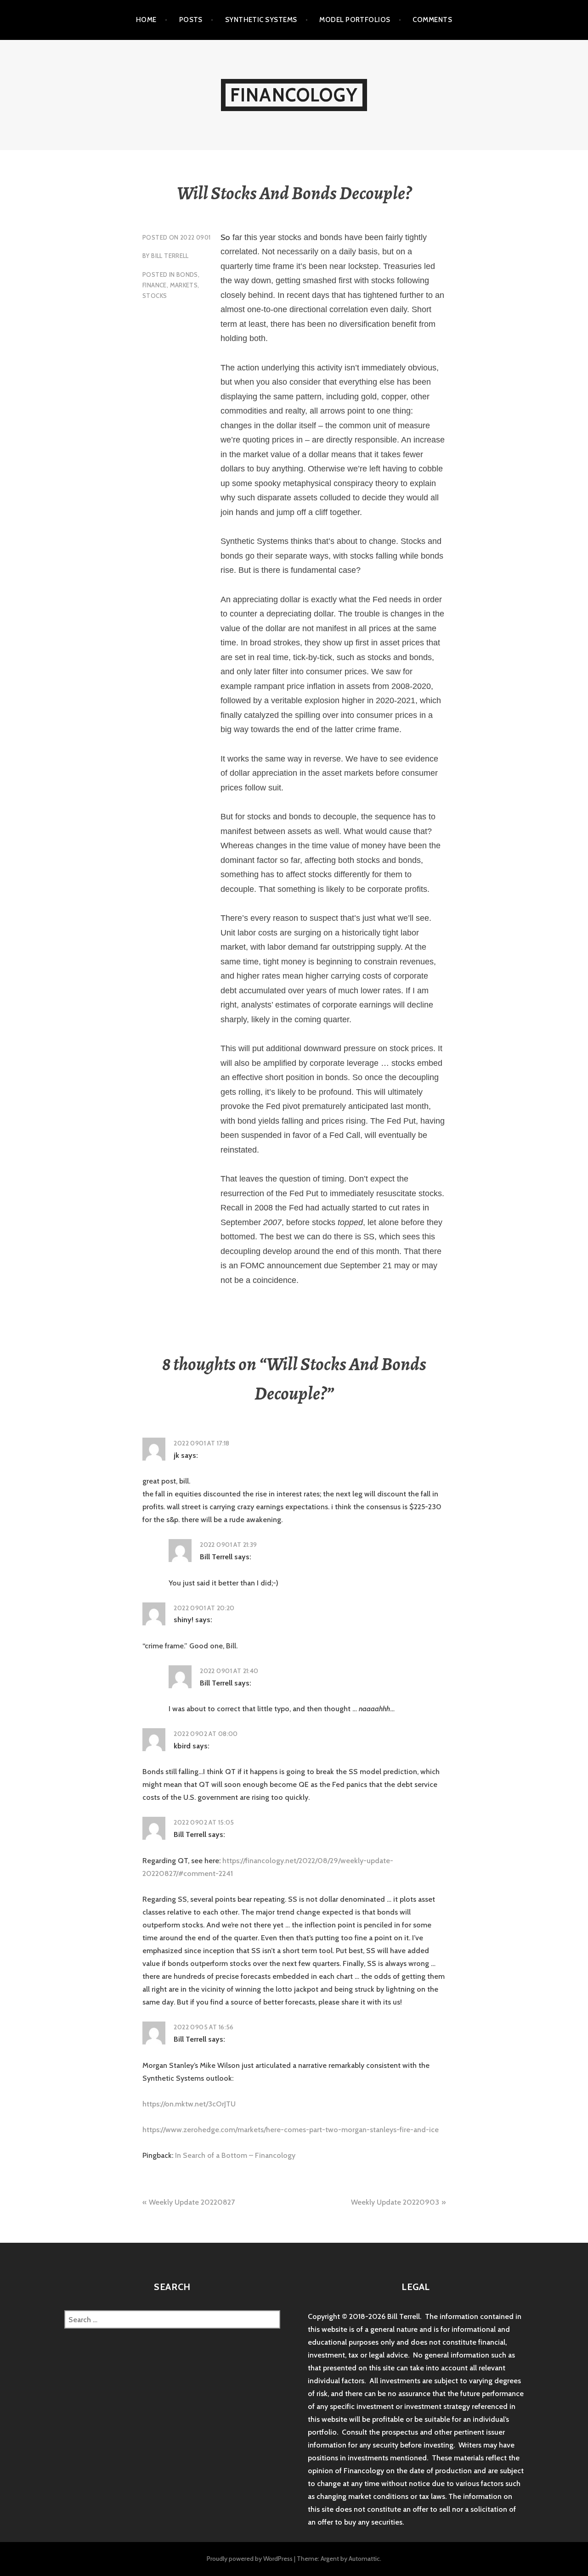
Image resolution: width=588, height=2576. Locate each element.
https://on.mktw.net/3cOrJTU (189, 2104)
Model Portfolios (355, 20)
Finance (155, 285)
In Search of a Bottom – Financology (235, 2155)
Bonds (187, 274)
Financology (294, 95)
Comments (432, 20)
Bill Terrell (170, 256)
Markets (184, 285)
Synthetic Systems (261, 20)
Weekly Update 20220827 (192, 2202)
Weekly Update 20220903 (395, 2202)
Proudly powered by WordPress (250, 2559)
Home (146, 20)
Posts (191, 20)
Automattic (364, 2559)
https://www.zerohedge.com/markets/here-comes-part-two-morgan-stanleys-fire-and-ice (291, 2130)
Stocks (155, 296)
